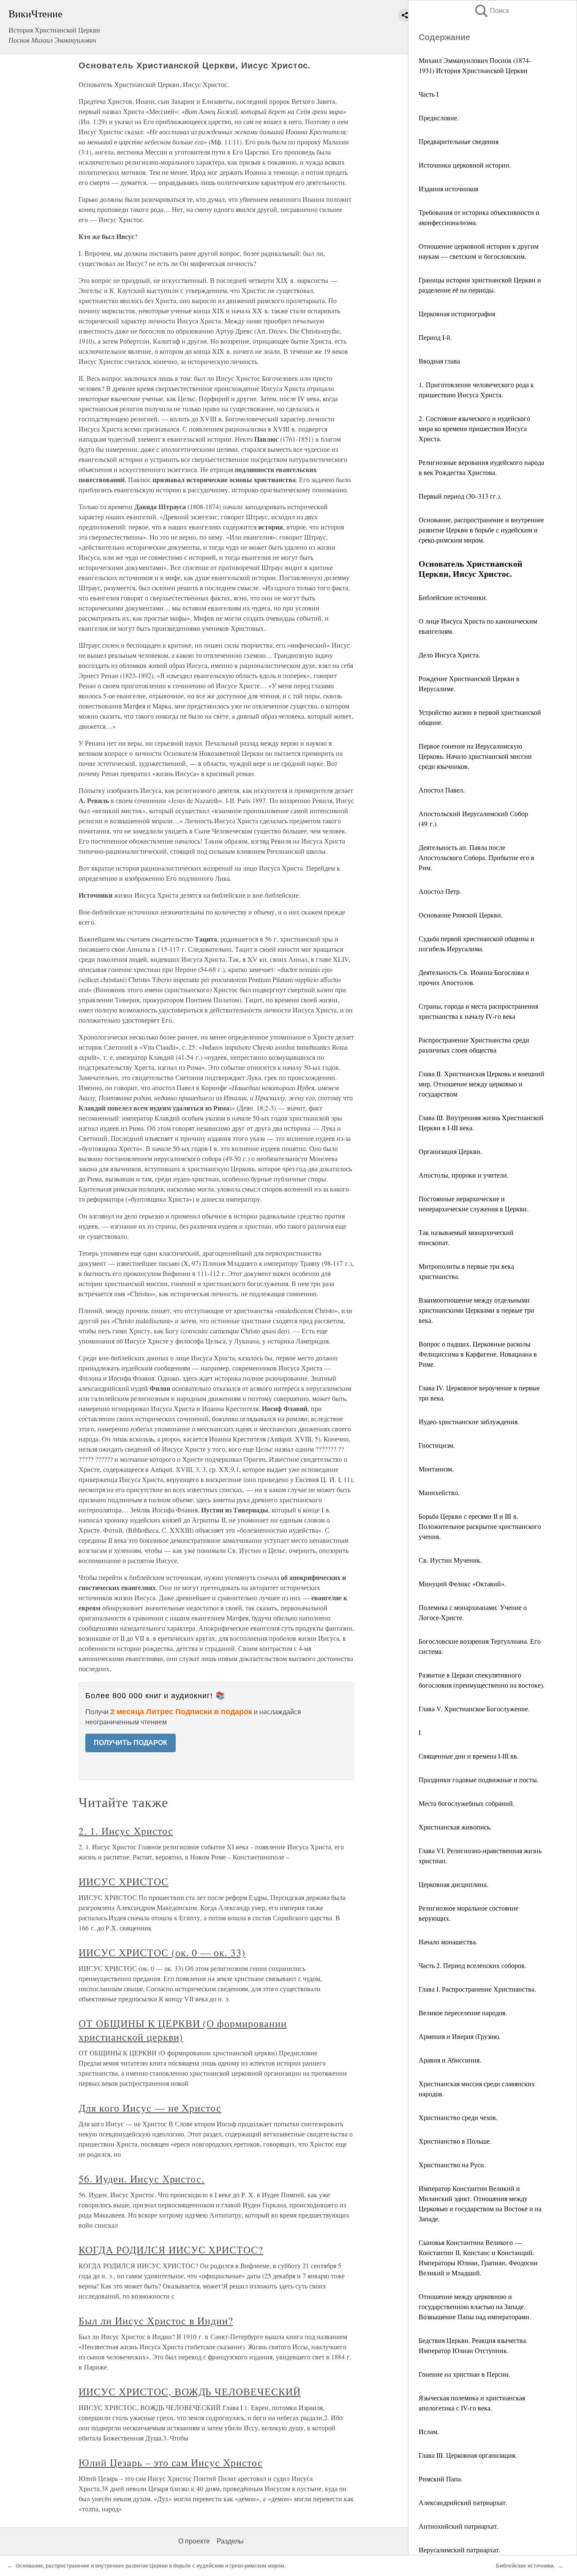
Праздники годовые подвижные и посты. (479, 1779)
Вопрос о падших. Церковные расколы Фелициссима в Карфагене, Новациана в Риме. (478, 1354)
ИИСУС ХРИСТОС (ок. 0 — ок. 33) (162, 1952)
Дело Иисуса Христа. (449, 655)
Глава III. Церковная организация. (468, 2455)
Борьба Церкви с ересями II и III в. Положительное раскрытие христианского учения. (480, 1526)
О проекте (194, 2541)
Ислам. (429, 2431)
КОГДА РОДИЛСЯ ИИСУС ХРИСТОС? (171, 2250)
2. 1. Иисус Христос (126, 1831)
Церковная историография (457, 314)
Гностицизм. (437, 1445)
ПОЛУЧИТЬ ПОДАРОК (131, 1743)
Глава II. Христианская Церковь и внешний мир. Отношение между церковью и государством (482, 1084)
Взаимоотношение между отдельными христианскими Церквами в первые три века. (476, 1310)
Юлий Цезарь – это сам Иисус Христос (171, 2462)
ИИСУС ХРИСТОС (123, 1881)
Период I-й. (435, 337)
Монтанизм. (436, 1469)
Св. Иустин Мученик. (450, 1560)
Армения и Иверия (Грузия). (460, 2036)
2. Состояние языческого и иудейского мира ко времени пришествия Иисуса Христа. (474, 428)
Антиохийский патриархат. (459, 2526)
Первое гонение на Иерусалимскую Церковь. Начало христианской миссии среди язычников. (475, 756)
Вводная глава (439, 361)
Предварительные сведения (459, 141)
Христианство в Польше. (455, 2141)
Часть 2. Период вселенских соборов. (472, 1965)
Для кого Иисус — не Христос (150, 2108)
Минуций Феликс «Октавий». (462, 1584)
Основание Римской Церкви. (461, 915)
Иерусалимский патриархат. (460, 2550)
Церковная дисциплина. (453, 1884)
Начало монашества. (448, 1942)
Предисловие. (439, 118)
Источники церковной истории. (465, 165)
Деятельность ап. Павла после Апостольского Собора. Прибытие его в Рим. (476, 857)
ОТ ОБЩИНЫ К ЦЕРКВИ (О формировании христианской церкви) (183, 2030)
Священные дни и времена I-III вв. (469, 1756)
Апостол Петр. (440, 891)
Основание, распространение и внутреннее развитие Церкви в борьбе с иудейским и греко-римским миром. (481, 530)
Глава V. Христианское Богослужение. (474, 1709)
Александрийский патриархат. (463, 2502)
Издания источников (449, 189)
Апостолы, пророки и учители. (464, 1175)
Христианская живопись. (455, 1827)
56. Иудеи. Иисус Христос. (142, 2179)
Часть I (429, 94)
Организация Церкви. (450, 1151)
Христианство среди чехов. (458, 2117)
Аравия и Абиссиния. (450, 2060)
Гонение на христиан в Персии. (464, 2374)
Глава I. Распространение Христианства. (477, 1989)
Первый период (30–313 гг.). (460, 496)
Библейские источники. (453, 597)
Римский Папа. (441, 2479)
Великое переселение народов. (463, 2013)
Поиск (491, 11)
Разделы (230, 2541)
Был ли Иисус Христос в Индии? (156, 2321)
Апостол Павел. (442, 790)
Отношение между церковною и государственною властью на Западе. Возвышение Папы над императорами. (475, 2306)
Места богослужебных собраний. (467, 1803)
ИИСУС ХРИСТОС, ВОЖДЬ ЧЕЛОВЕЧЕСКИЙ (190, 2391)
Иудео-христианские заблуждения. (469, 1421)
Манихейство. (439, 1492)
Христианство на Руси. (452, 2165)
